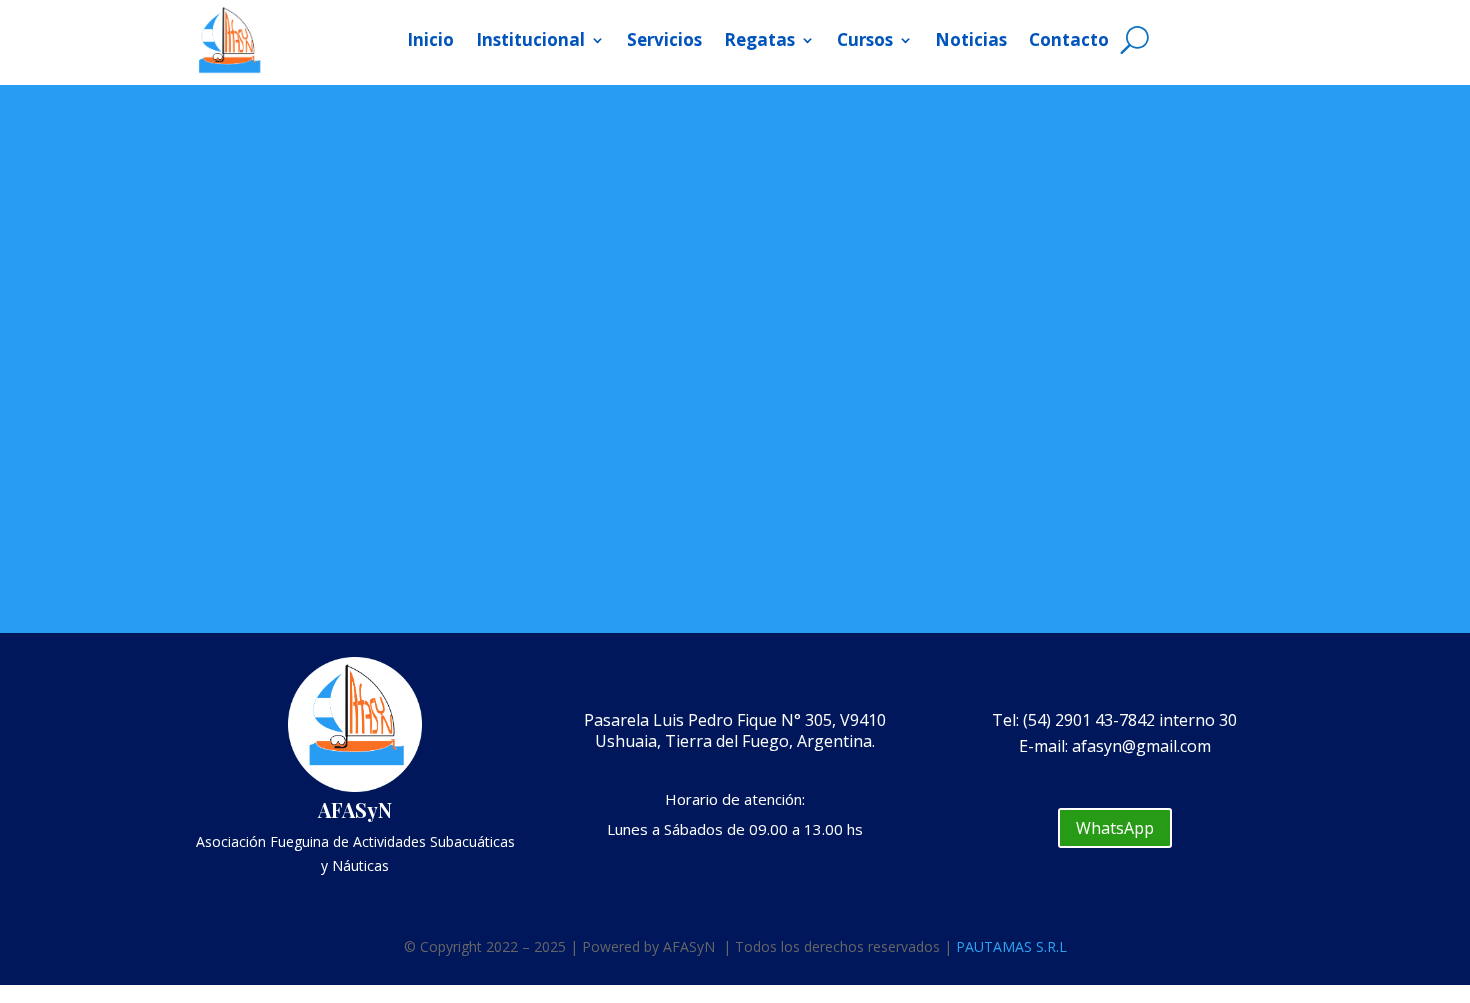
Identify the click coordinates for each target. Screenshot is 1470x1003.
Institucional (530, 39)
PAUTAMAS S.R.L (1011, 946)
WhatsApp (1115, 828)
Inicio (430, 39)
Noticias (971, 39)
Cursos (865, 39)
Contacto (1069, 39)
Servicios (664, 39)
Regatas (759, 39)
